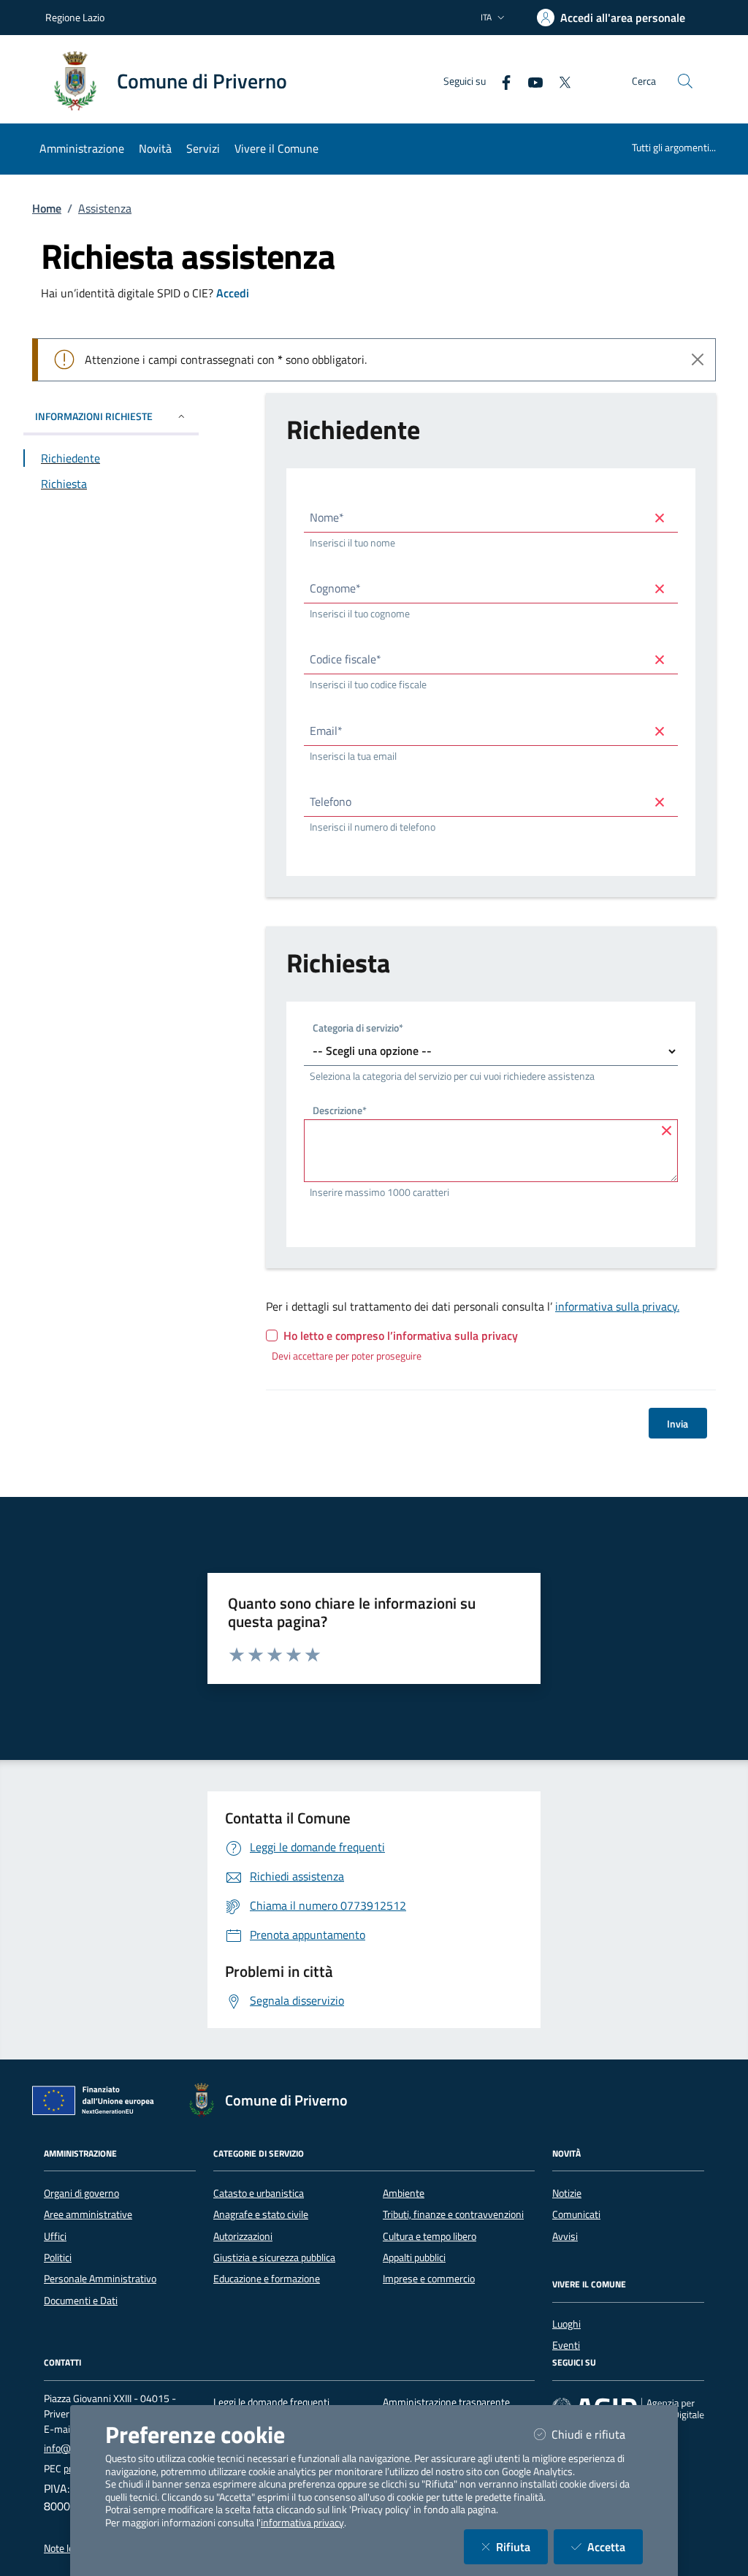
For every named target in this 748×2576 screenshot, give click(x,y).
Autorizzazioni (243, 2236)
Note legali (66, 2548)
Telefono (331, 801)
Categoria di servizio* (358, 1029)
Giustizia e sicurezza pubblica (274, 2257)
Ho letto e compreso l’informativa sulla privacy (401, 1335)
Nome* (327, 517)
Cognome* (335, 588)
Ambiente (404, 2193)
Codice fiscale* (346, 659)
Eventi (566, 2345)
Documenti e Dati (81, 2301)
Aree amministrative (88, 2214)
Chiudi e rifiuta (597, 2434)
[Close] (698, 359)
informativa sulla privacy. (617, 1306)
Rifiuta (522, 2546)
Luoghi (566, 2324)
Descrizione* (340, 1112)
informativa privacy (302, 2523)
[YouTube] (530, 81)
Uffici (55, 2236)
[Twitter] (559, 81)
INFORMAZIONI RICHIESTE (94, 416)
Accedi (233, 293)
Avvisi (565, 2236)
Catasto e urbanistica (259, 2193)
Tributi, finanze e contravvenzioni (453, 2214)
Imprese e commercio (429, 2279)
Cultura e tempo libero (430, 2236)
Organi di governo (81, 2193)
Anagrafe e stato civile (261, 2214)
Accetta (615, 2546)
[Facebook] (500, 81)
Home (47, 208)
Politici (58, 2257)
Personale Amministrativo (100, 2279)
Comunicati (576, 2214)
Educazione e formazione (267, 2279)
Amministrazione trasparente (446, 2402)
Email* (326, 731)
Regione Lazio (75, 17)
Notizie (567, 2193)
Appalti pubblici (414, 2257)
